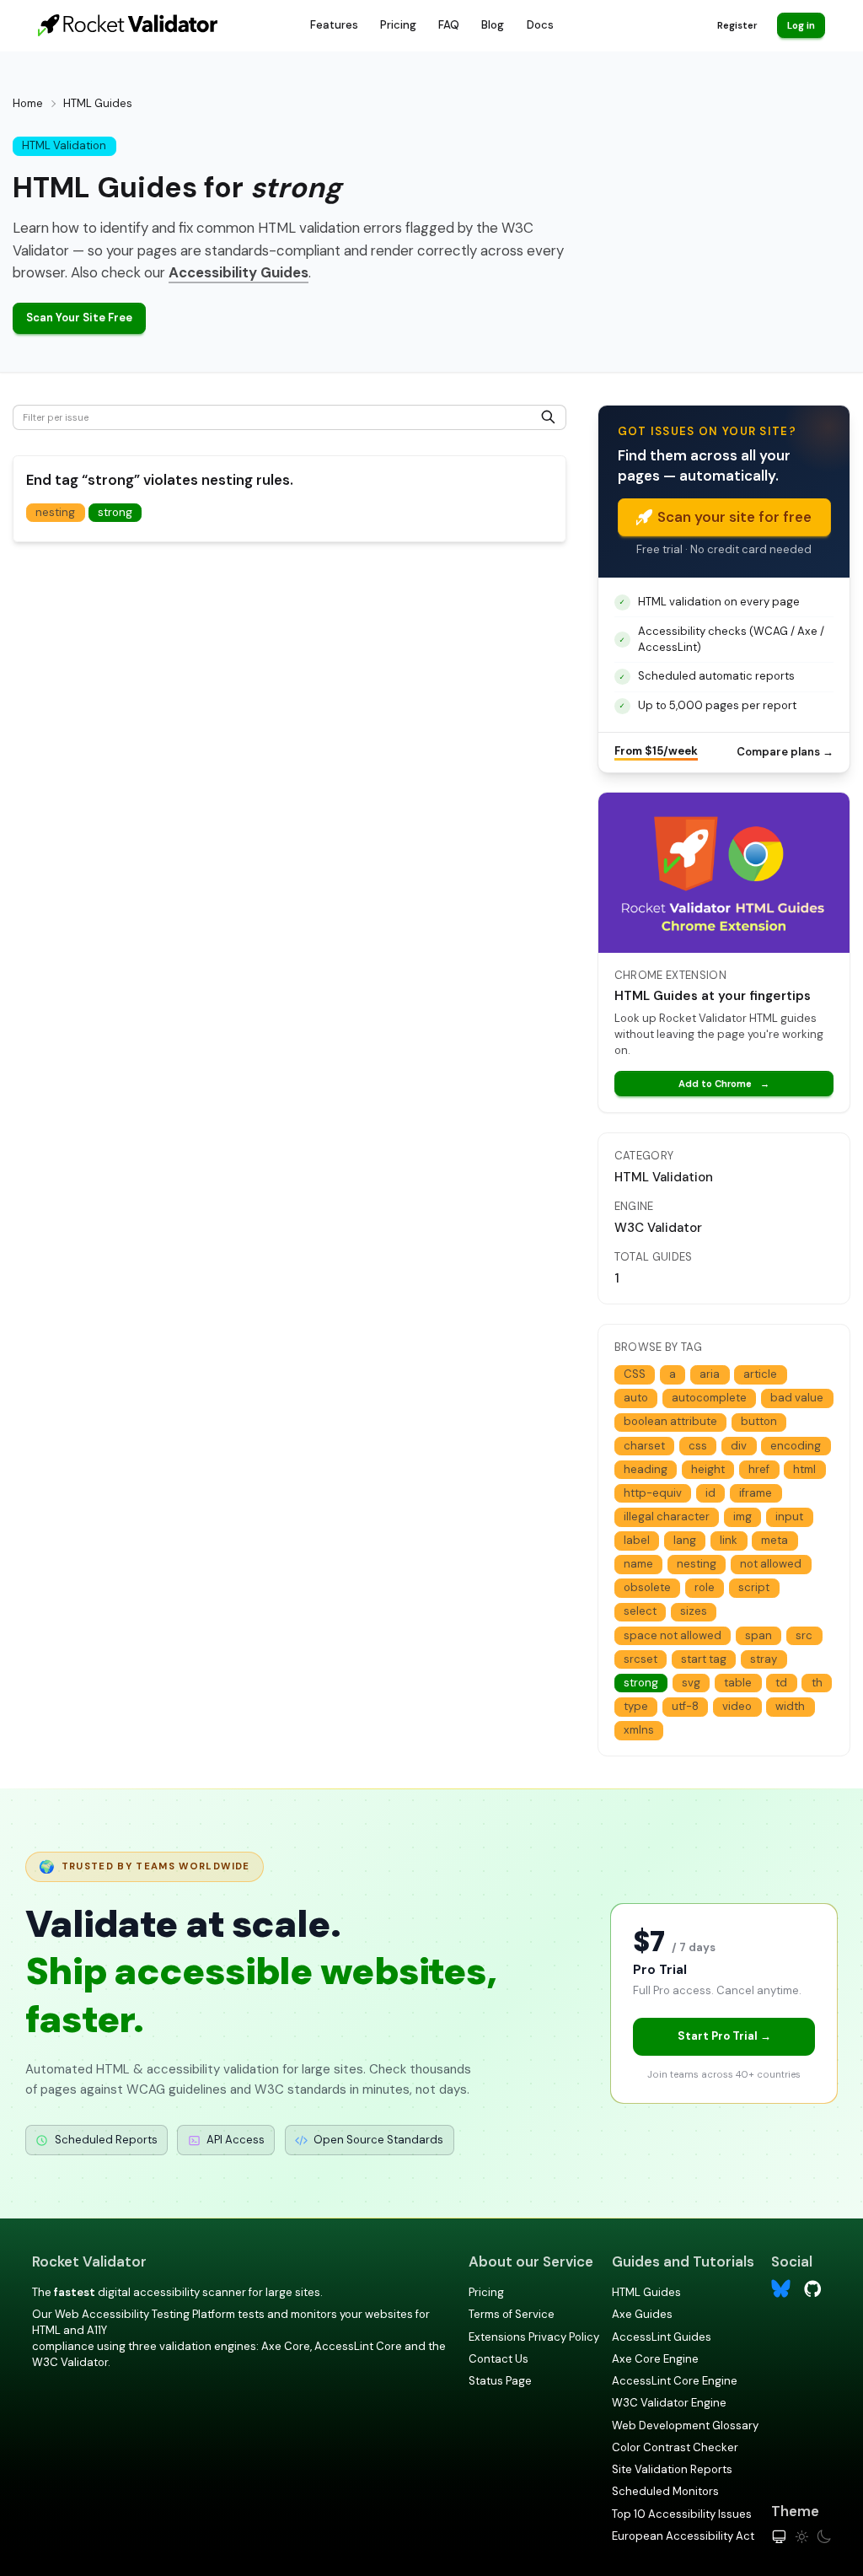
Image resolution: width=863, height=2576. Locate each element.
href (759, 1469)
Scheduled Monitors (665, 2491)
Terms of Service (512, 2314)
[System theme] (779, 2537)
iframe (756, 1493)
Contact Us (499, 2359)
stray (764, 1659)
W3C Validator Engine (669, 2403)
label (637, 1540)
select (640, 1611)
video (737, 1706)
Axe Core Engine (655, 2359)
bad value (797, 1398)
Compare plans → (785, 752)
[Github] (813, 2287)
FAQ (449, 25)
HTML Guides (646, 2292)
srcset (641, 1659)
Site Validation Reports (672, 2469)
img (742, 1517)
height (708, 1469)
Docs (540, 25)
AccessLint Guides (662, 2337)
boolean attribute (670, 1421)
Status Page (500, 2381)
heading (646, 1469)
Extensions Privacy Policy (534, 2337)
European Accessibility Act (683, 2536)
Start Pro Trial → (724, 2036)
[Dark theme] (824, 2537)
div (739, 1446)
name (638, 1564)
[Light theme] (802, 2537)
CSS (635, 1374)
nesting (55, 512)
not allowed (771, 1564)
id (710, 1493)
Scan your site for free (734, 517)
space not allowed (673, 1635)
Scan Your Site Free (79, 317)
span (758, 1635)
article (760, 1374)
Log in (801, 25)
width (790, 1706)
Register (737, 25)
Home (28, 103)
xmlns (639, 1730)
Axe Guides (642, 2314)
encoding (796, 1446)
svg (691, 1683)
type (636, 1706)
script (754, 1587)
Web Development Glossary (685, 2425)
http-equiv (653, 1493)
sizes (694, 1611)
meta (775, 1540)
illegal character (667, 1517)
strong (115, 512)
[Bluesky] (781, 2289)
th (817, 1683)
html (804, 1469)
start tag (704, 1659)
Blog (493, 25)
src (804, 1635)
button (759, 1421)
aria (710, 1374)
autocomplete (709, 1398)
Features (334, 25)
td (781, 1683)
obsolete (647, 1587)
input (789, 1517)
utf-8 (685, 1706)
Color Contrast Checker (675, 2447)
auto (636, 1398)
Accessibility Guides (239, 272)
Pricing (398, 25)
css (698, 1446)
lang (685, 1540)
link (729, 1540)
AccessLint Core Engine (675, 2381)
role (705, 1587)
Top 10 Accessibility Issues (682, 2514)
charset (644, 1446)
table (738, 1683)
